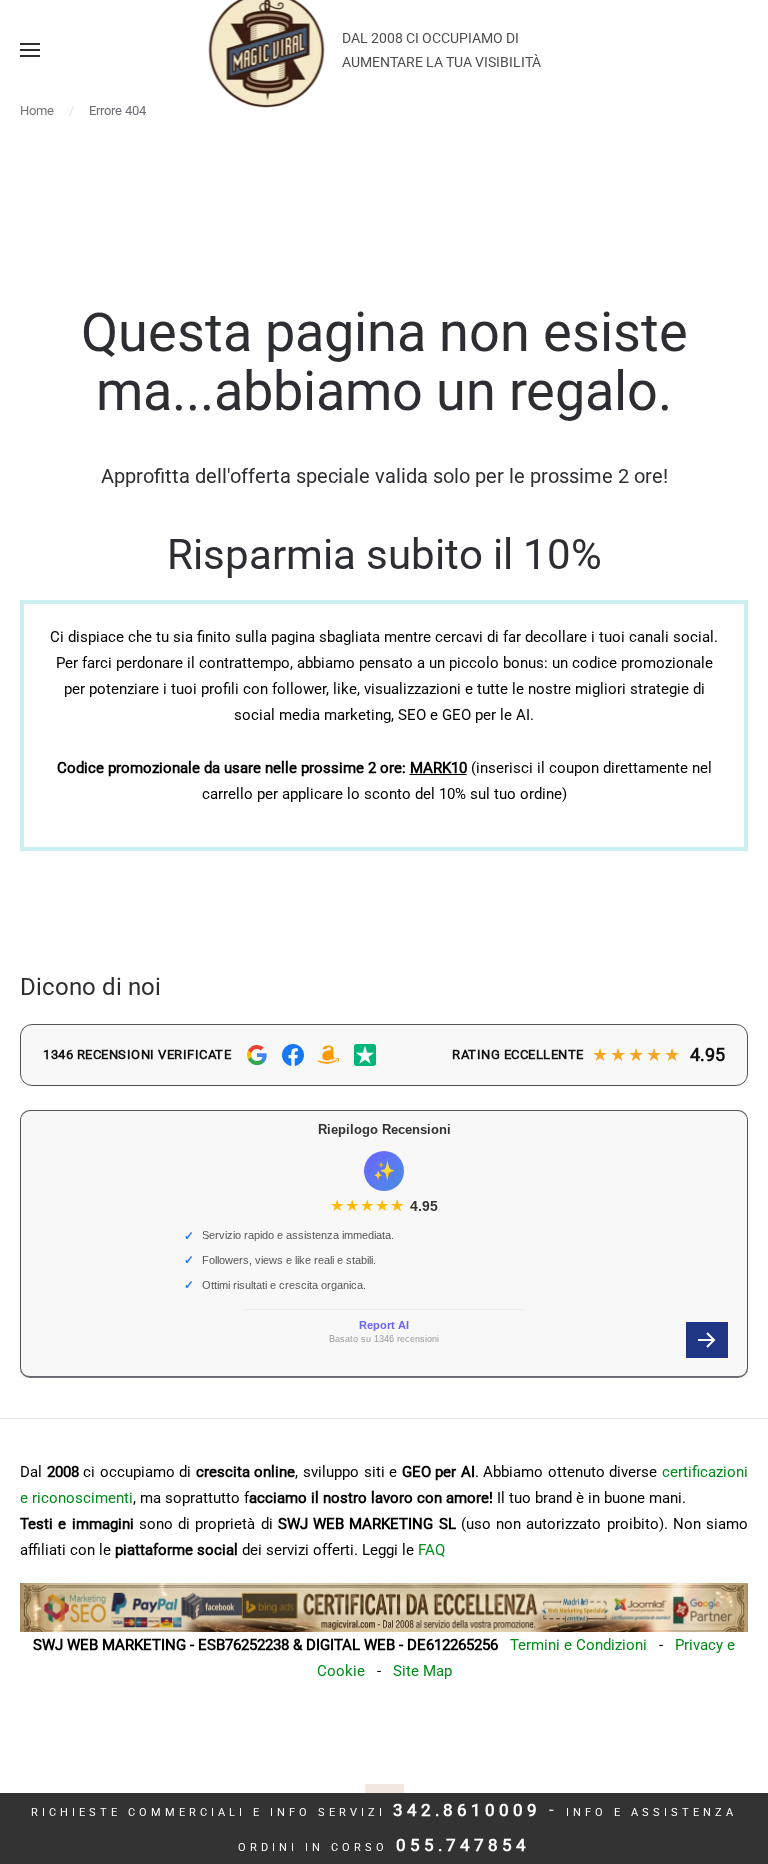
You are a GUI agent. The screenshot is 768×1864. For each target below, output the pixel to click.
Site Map (422, 1671)
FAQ (431, 1550)
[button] (30, 50)
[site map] (384, 1607)
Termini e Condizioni (578, 1645)
